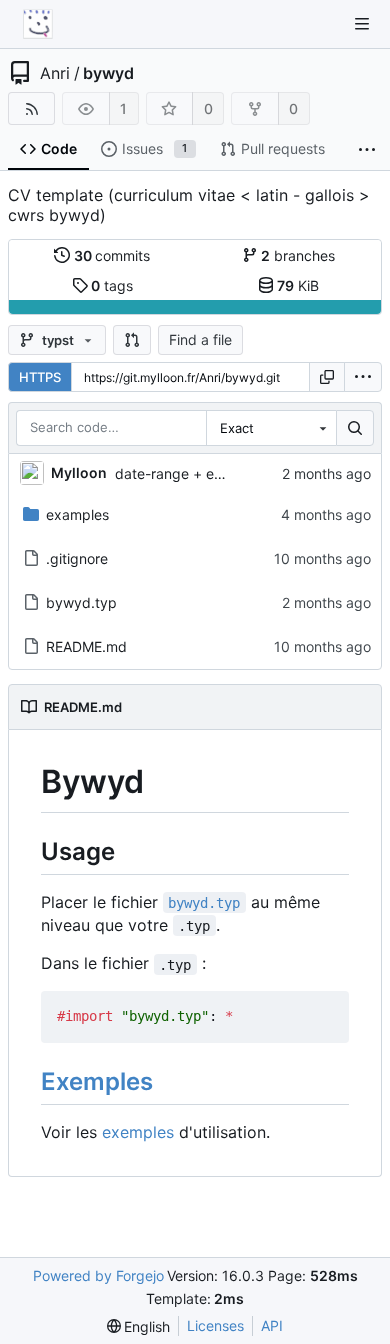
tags (112, 285)
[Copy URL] (327, 377)
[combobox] (271, 428)
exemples (138, 1132)
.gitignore (77, 558)
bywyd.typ (81, 602)
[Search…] (355, 428)
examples (77, 514)
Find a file (200, 339)
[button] (132, 340)
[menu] (363, 377)
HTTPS (40, 377)
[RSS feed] (31, 108)
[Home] (38, 24)
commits (112, 255)
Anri (55, 73)
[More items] (367, 149)
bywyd (108, 73)
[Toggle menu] (362, 24)
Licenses (215, 1325)
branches (298, 255)
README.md (86, 646)
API (272, 1325)
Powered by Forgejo (98, 1275)
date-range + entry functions (209, 473)
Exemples (97, 1081)
